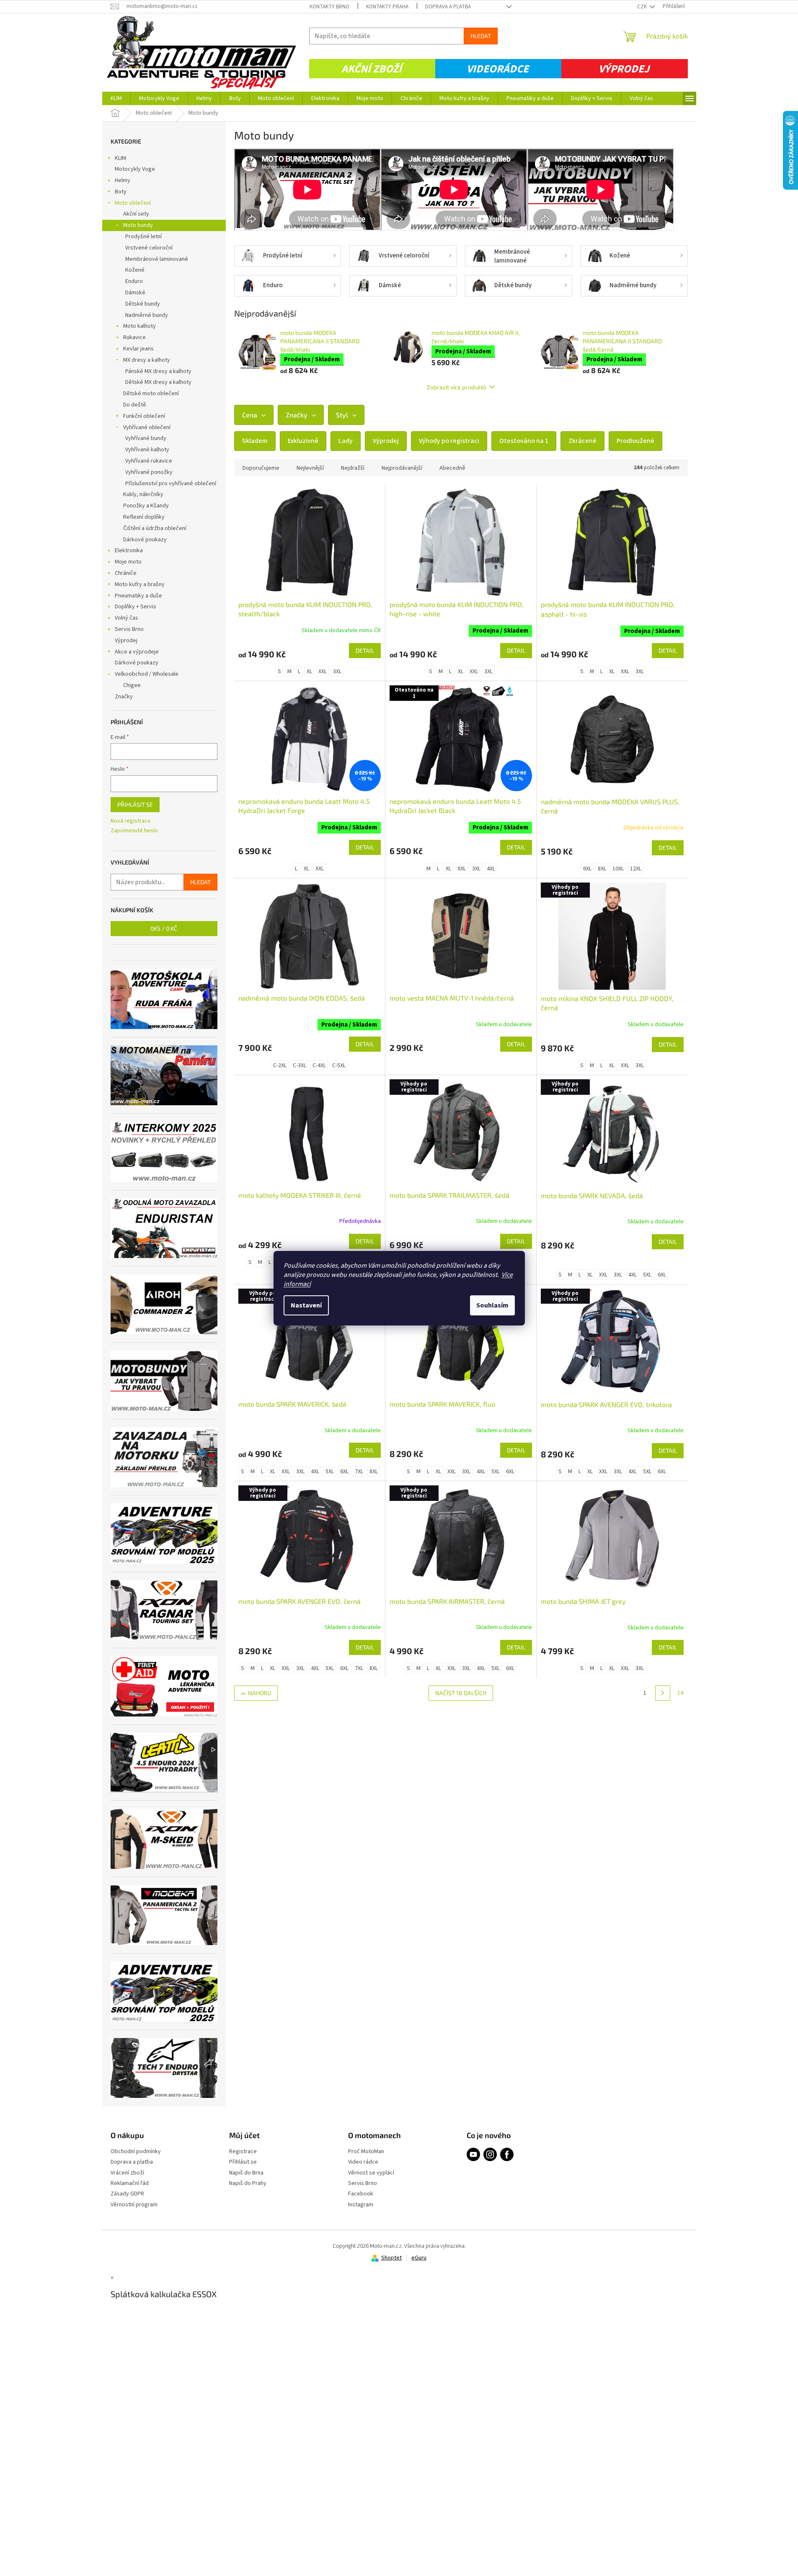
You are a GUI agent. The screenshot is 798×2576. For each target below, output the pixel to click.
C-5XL (339, 1065)
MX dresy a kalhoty (147, 360)
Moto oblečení (133, 203)
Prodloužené (635, 441)
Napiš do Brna (246, 2173)
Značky (124, 697)
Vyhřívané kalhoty (147, 450)
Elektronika (129, 551)
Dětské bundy (143, 304)
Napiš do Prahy (248, 2184)
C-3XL (300, 1065)
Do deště (135, 405)
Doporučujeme (261, 468)
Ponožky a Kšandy (146, 506)
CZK (643, 7)
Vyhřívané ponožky (149, 472)
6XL (587, 869)
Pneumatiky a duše (138, 596)
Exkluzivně (303, 441)
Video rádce (363, 2162)
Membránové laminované (157, 259)
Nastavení (306, 1305)
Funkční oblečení (144, 416)
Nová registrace (131, 821)
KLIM (120, 158)
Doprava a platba (448, 7)
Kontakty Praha (387, 7)
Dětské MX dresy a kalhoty (158, 382)
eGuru (419, 2258)
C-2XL (280, 1065)
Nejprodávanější (402, 468)
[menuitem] (116, 98)
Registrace (243, 2152)
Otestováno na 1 (524, 441)
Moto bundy (138, 225)
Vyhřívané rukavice (149, 461)
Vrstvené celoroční (149, 248)
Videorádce (498, 69)
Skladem (255, 441)
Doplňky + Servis (136, 607)
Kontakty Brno (329, 7)
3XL (337, 672)
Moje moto (128, 562)
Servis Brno (129, 629)
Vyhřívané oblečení (147, 427)
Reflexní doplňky (144, 517)
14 (680, 1693)
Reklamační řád (130, 2184)
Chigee (132, 685)
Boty (121, 192)
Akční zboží (372, 69)
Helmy (123, 180)
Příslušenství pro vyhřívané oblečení (171, 484)
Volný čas (127, 618)
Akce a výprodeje (137, 652)
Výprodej (624, 69)
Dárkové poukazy (145, 540)
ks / (164, 928)
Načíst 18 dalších (461, 1693)
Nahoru (260, 1693)
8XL (602, 869)
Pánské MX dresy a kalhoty (158, 371)
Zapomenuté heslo (134, 831)
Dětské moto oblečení (151, 394)
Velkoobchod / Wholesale (147, 674)
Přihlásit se (135, 804)
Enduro (134, 281)
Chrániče (126, 573)
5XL (647, 1275)
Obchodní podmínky (136, 2152)
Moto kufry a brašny (140, 584)
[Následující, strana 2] (663, 1693)
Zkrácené (582, 441)
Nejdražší (353, 468)
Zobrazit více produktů (457, 387)
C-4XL (319, 1065)
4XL (491, 869)
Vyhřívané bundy (146, 438)
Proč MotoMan (366, 2152)
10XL (618, 869)
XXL (323, 672)
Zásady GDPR (127, 2194)
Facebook (361, 2194)
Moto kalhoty (139, 326)
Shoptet (391, 2258)
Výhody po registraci (449, 441)
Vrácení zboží (127, 2173)
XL (309, 672)
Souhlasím (492, 1305)
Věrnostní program (134, 2205)
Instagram (361, 2205)
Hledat (481, 36)
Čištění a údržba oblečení (155, 528)
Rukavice (134, 337)
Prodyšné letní (143, 237)
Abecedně (452, 468)
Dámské (135, 293)
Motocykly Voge (135, 169)
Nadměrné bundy (147, 315)
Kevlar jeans (138, 349)
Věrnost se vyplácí (371, 2173)
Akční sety (136, 214)
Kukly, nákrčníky (143, 494)
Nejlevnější (310, 468)
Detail (365, 650)
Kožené (135, 270)
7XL (359, 1472)
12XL (636, 869)
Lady (346, 441)
